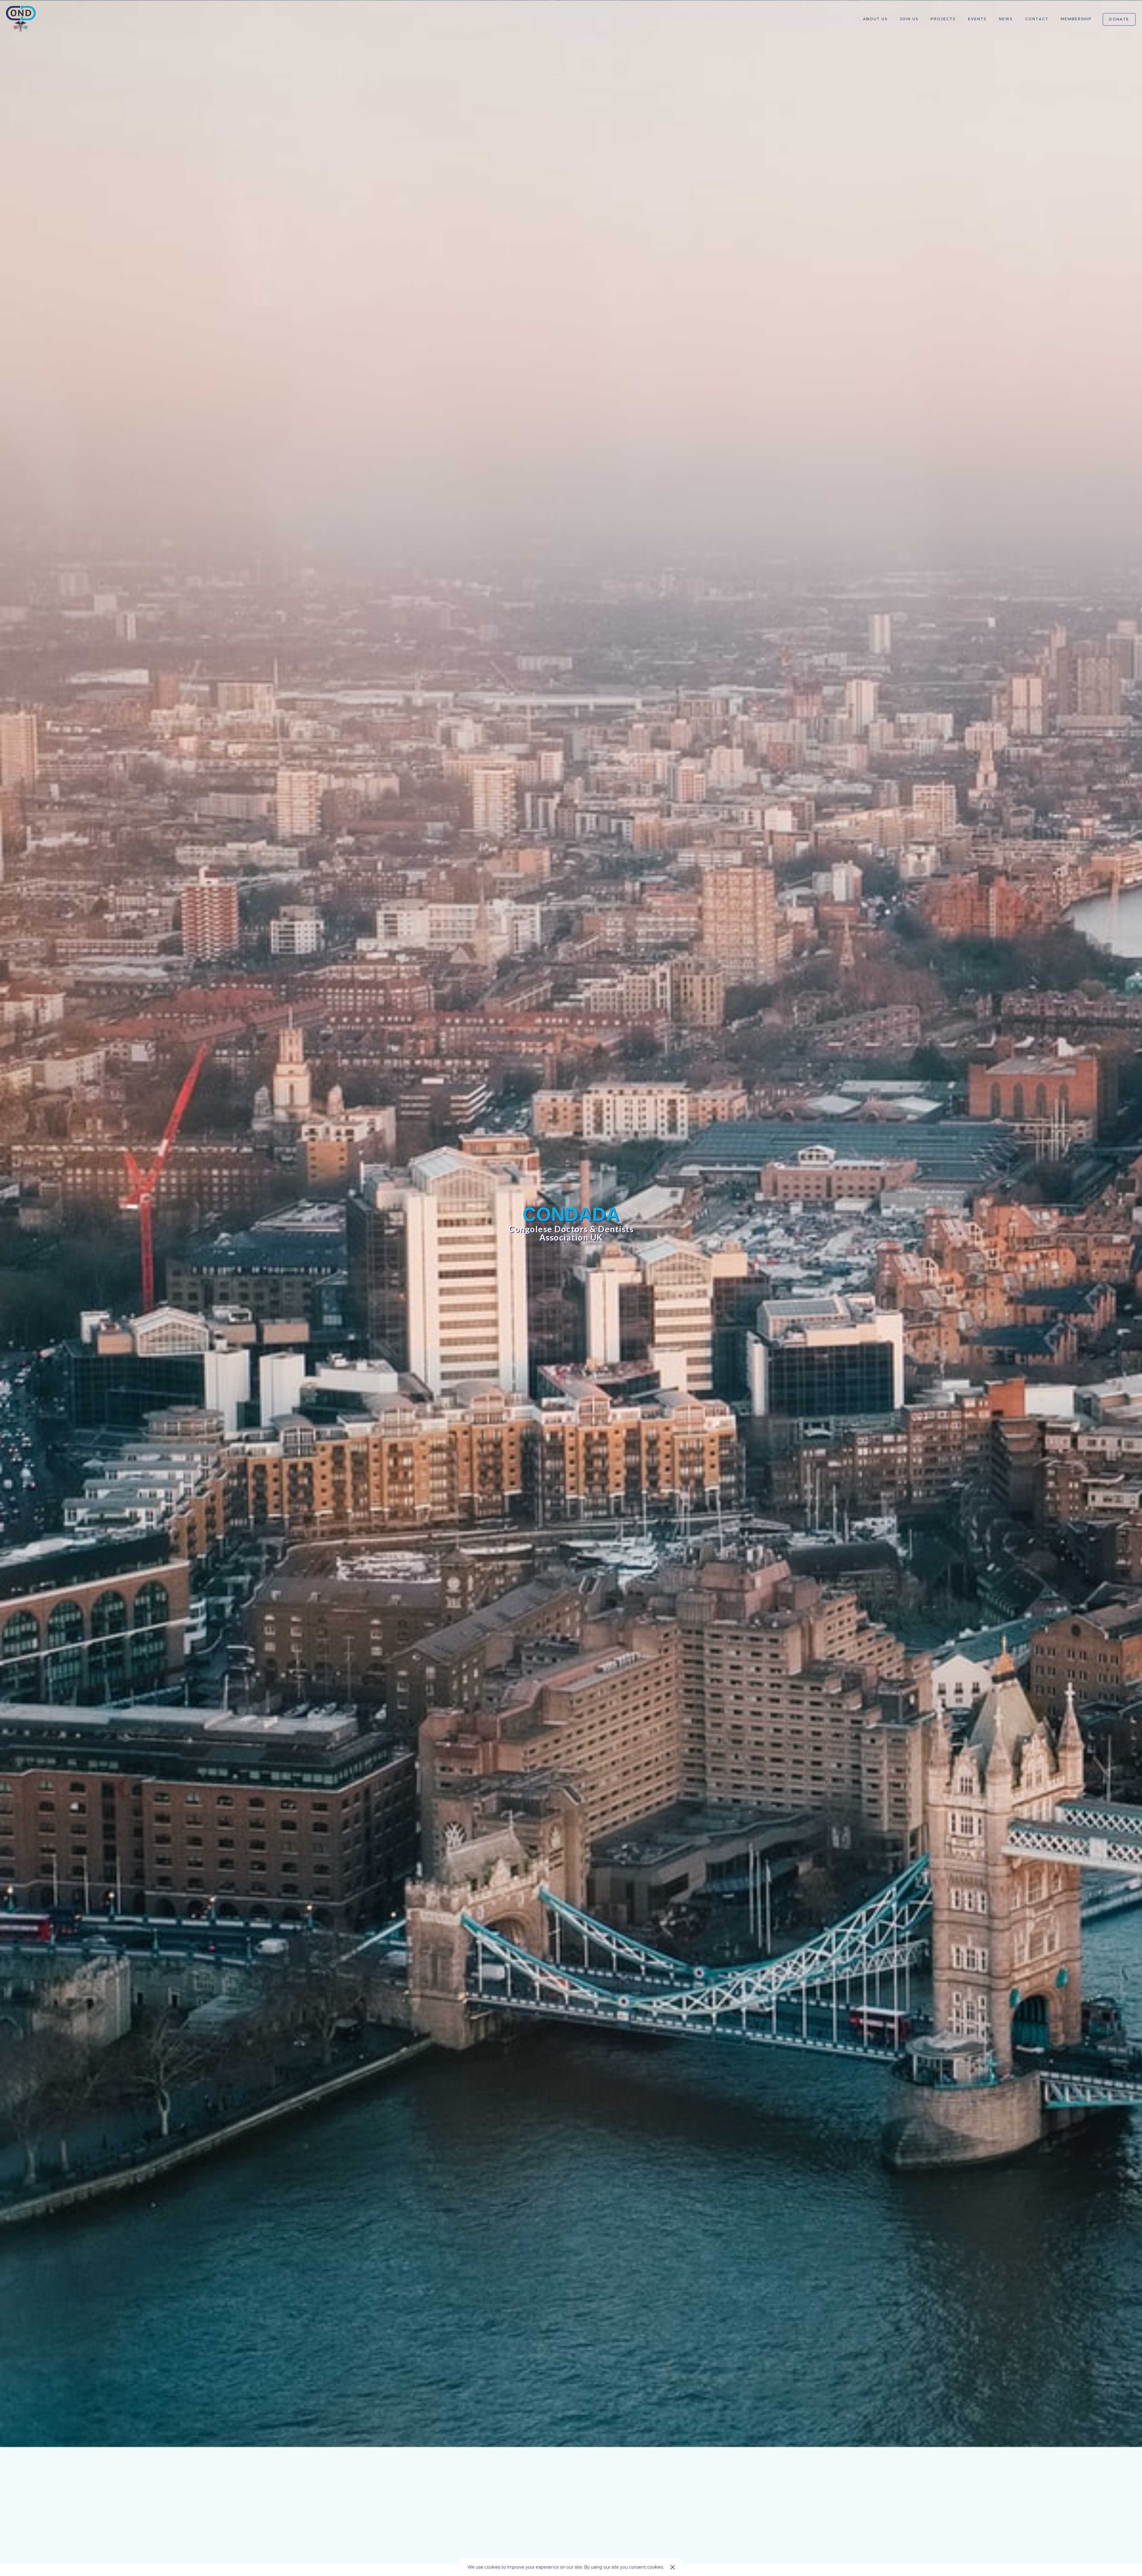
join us (909, 19)
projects (943, 19)
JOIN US (571, 2543)
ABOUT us (875, 19)
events (977, 19)
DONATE (1119, 19)
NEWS (1006, 19)
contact (1037, 19)
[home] (21, 19)
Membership (1076, 19)
